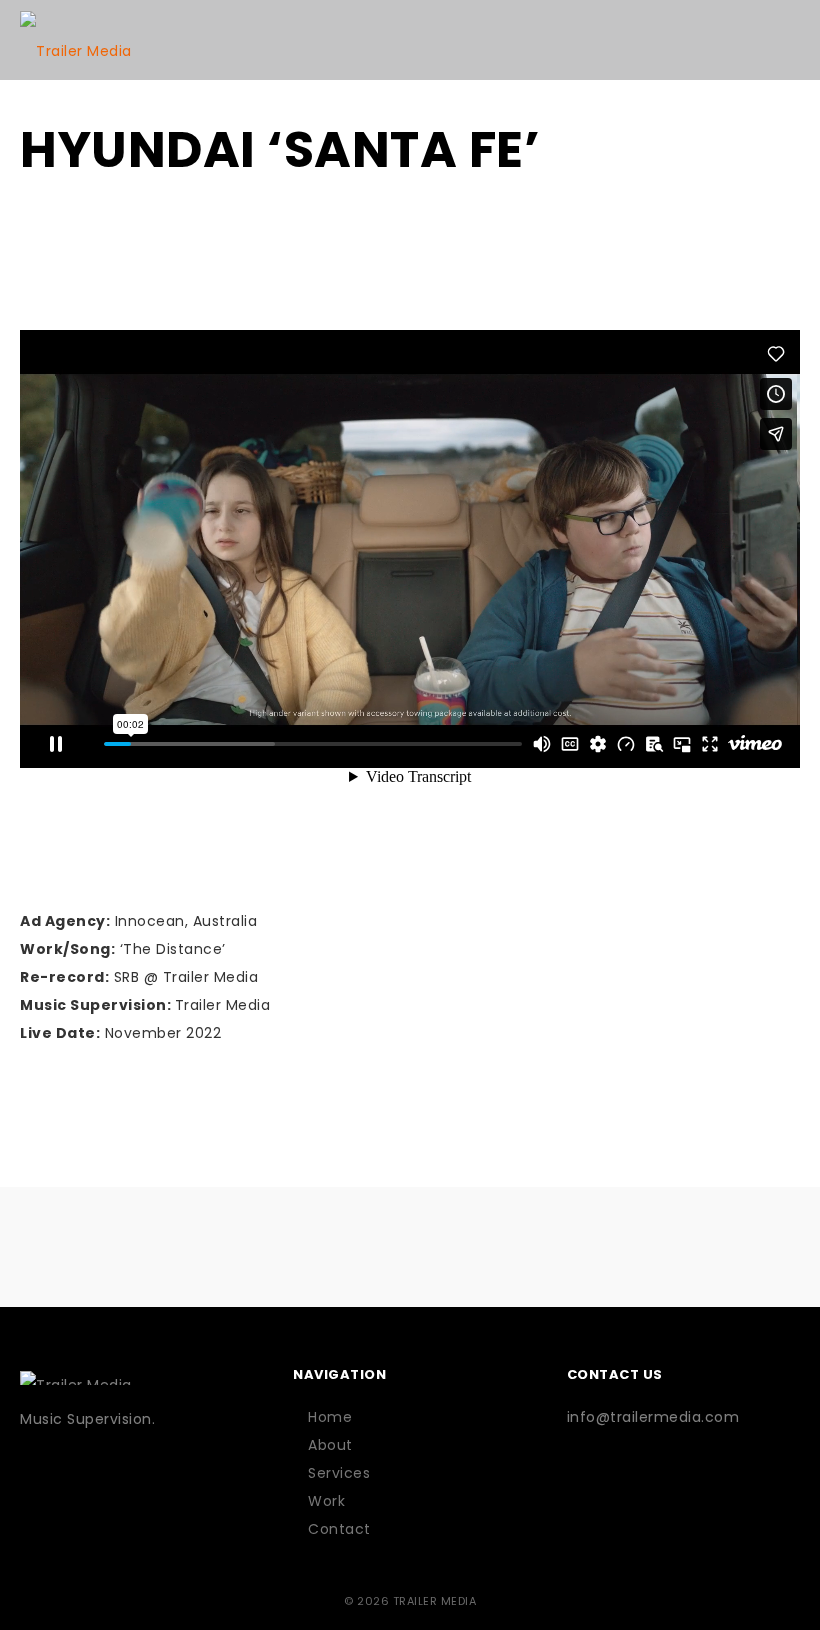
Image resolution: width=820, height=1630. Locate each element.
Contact (339, 1529)
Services (339, 1473)
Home (330, 1417)
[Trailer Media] (76, 40)
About (330, 1445)
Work (326, 1501)
